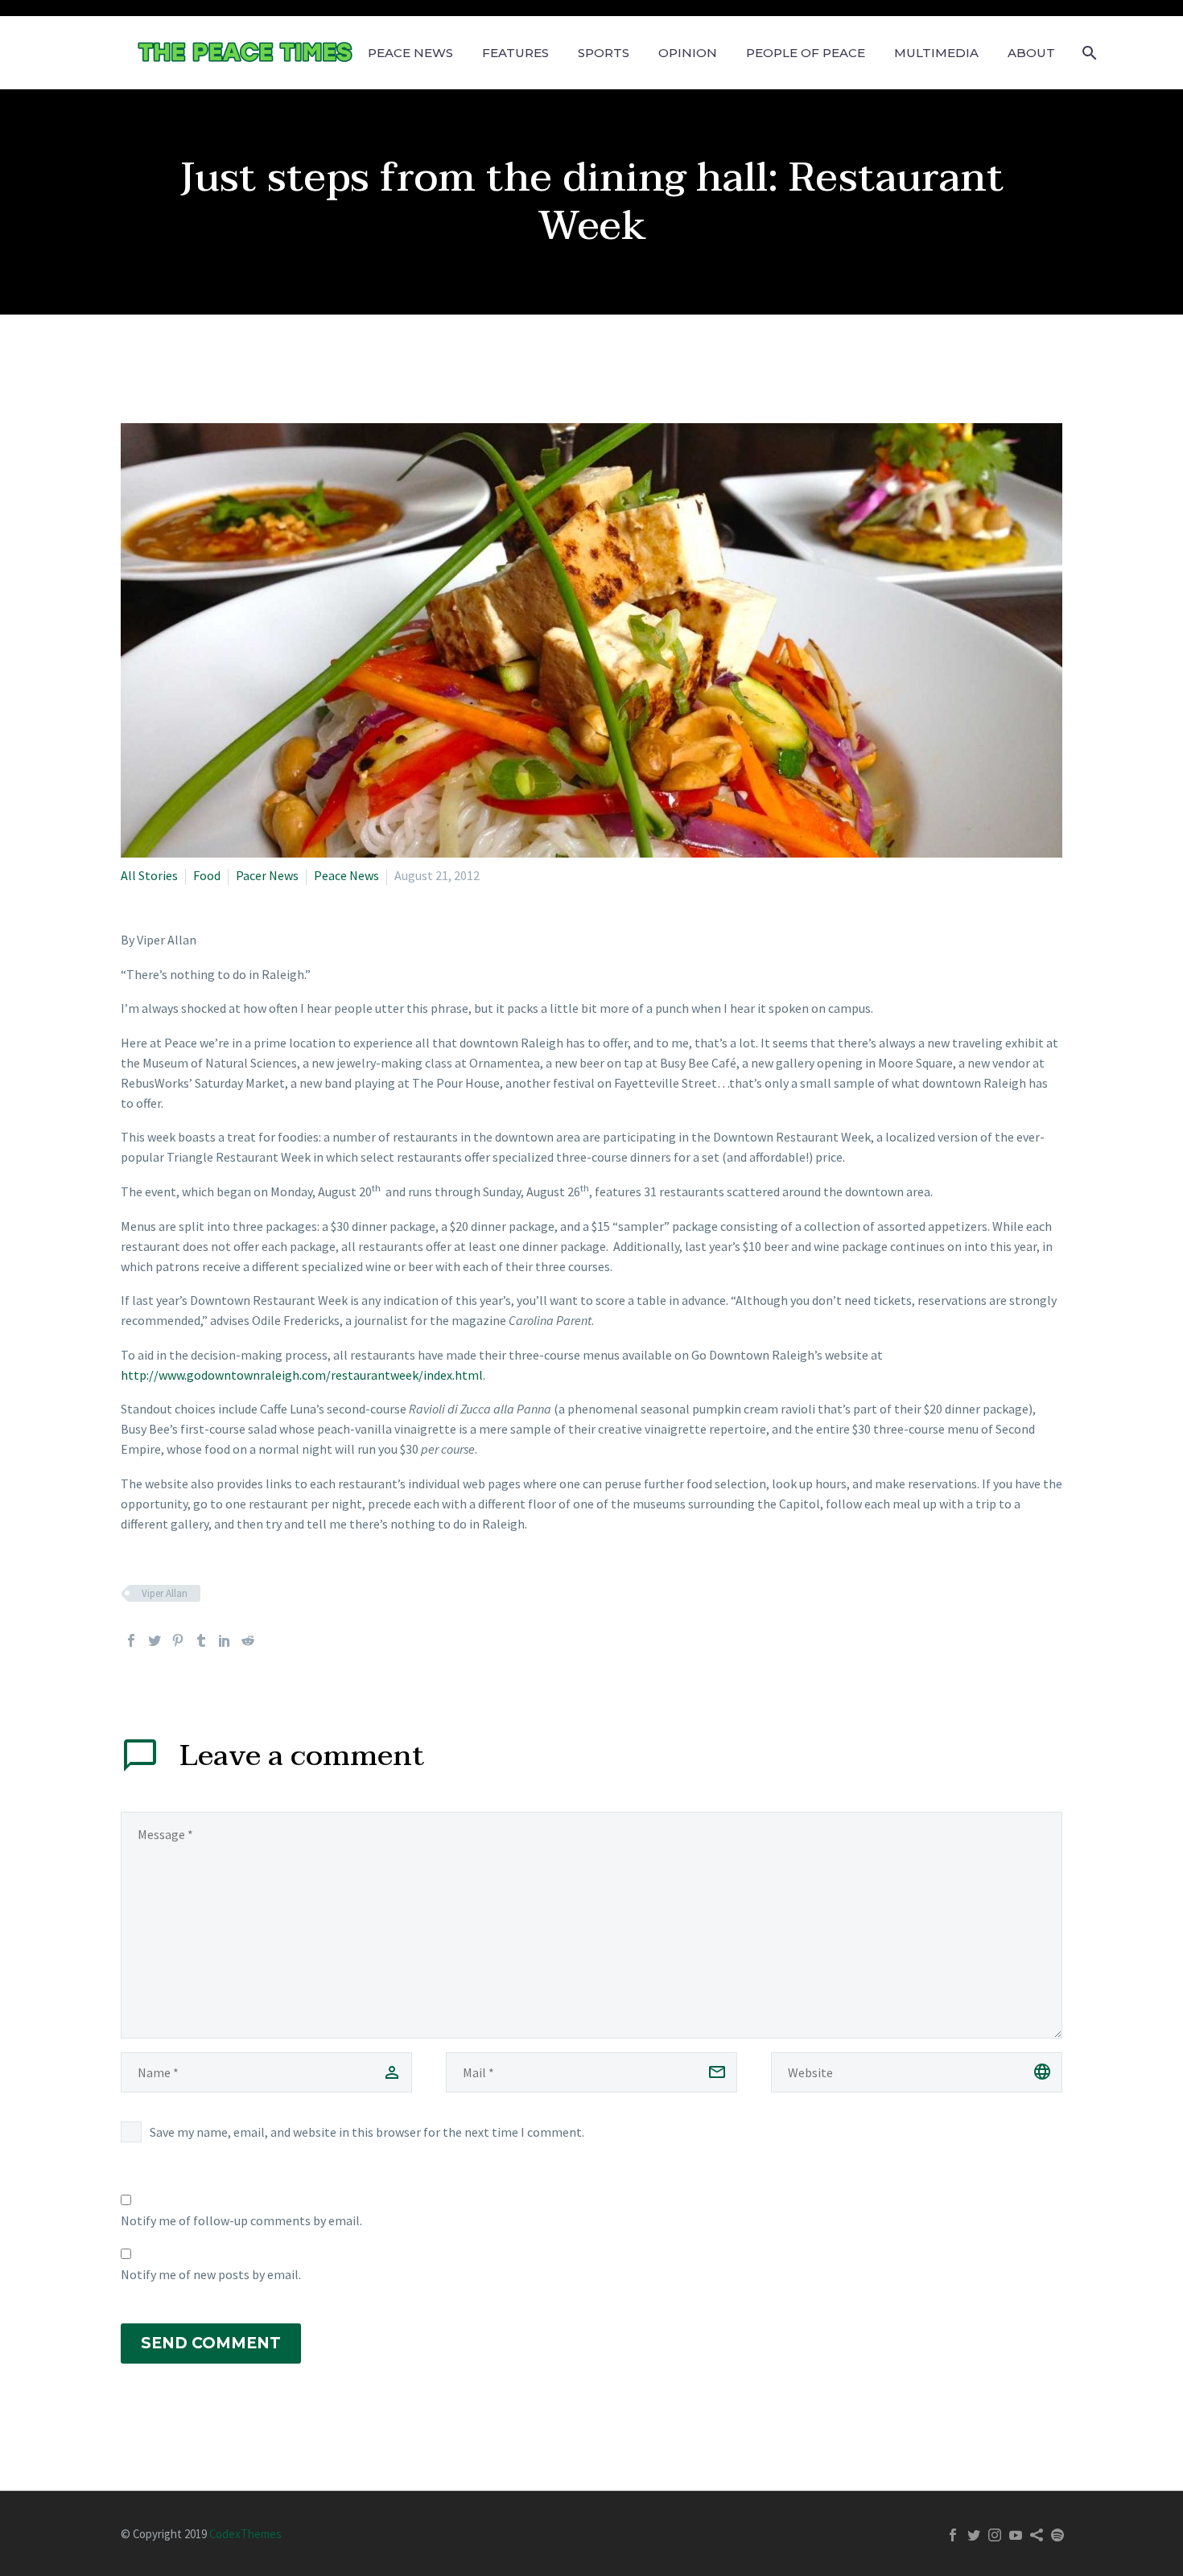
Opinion (688, 53)
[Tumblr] (201, 1640)
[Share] (1037, 2535)
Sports (604, 53)
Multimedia (936, 53)
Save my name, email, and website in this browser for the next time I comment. (367, 2132)
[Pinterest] (178, 1640)
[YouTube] (1016, 2535)
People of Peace (806, 53)
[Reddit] (248, 1640)
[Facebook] (131, 1640)
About (1031, 53)
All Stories (149, 875)
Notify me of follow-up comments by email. (241, 2220)
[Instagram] (995, 2535)
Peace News (410, 53)
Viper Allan (165, 1593)
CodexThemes (245, 2534)
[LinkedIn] (225, 1640)
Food (207, 875)
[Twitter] (155, 1640)
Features (515, 53)
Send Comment (211, 2343)
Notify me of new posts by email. (211, 2274)
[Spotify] (1057, 2535)
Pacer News (267, 875)
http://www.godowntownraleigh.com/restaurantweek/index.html (302, 1375)
